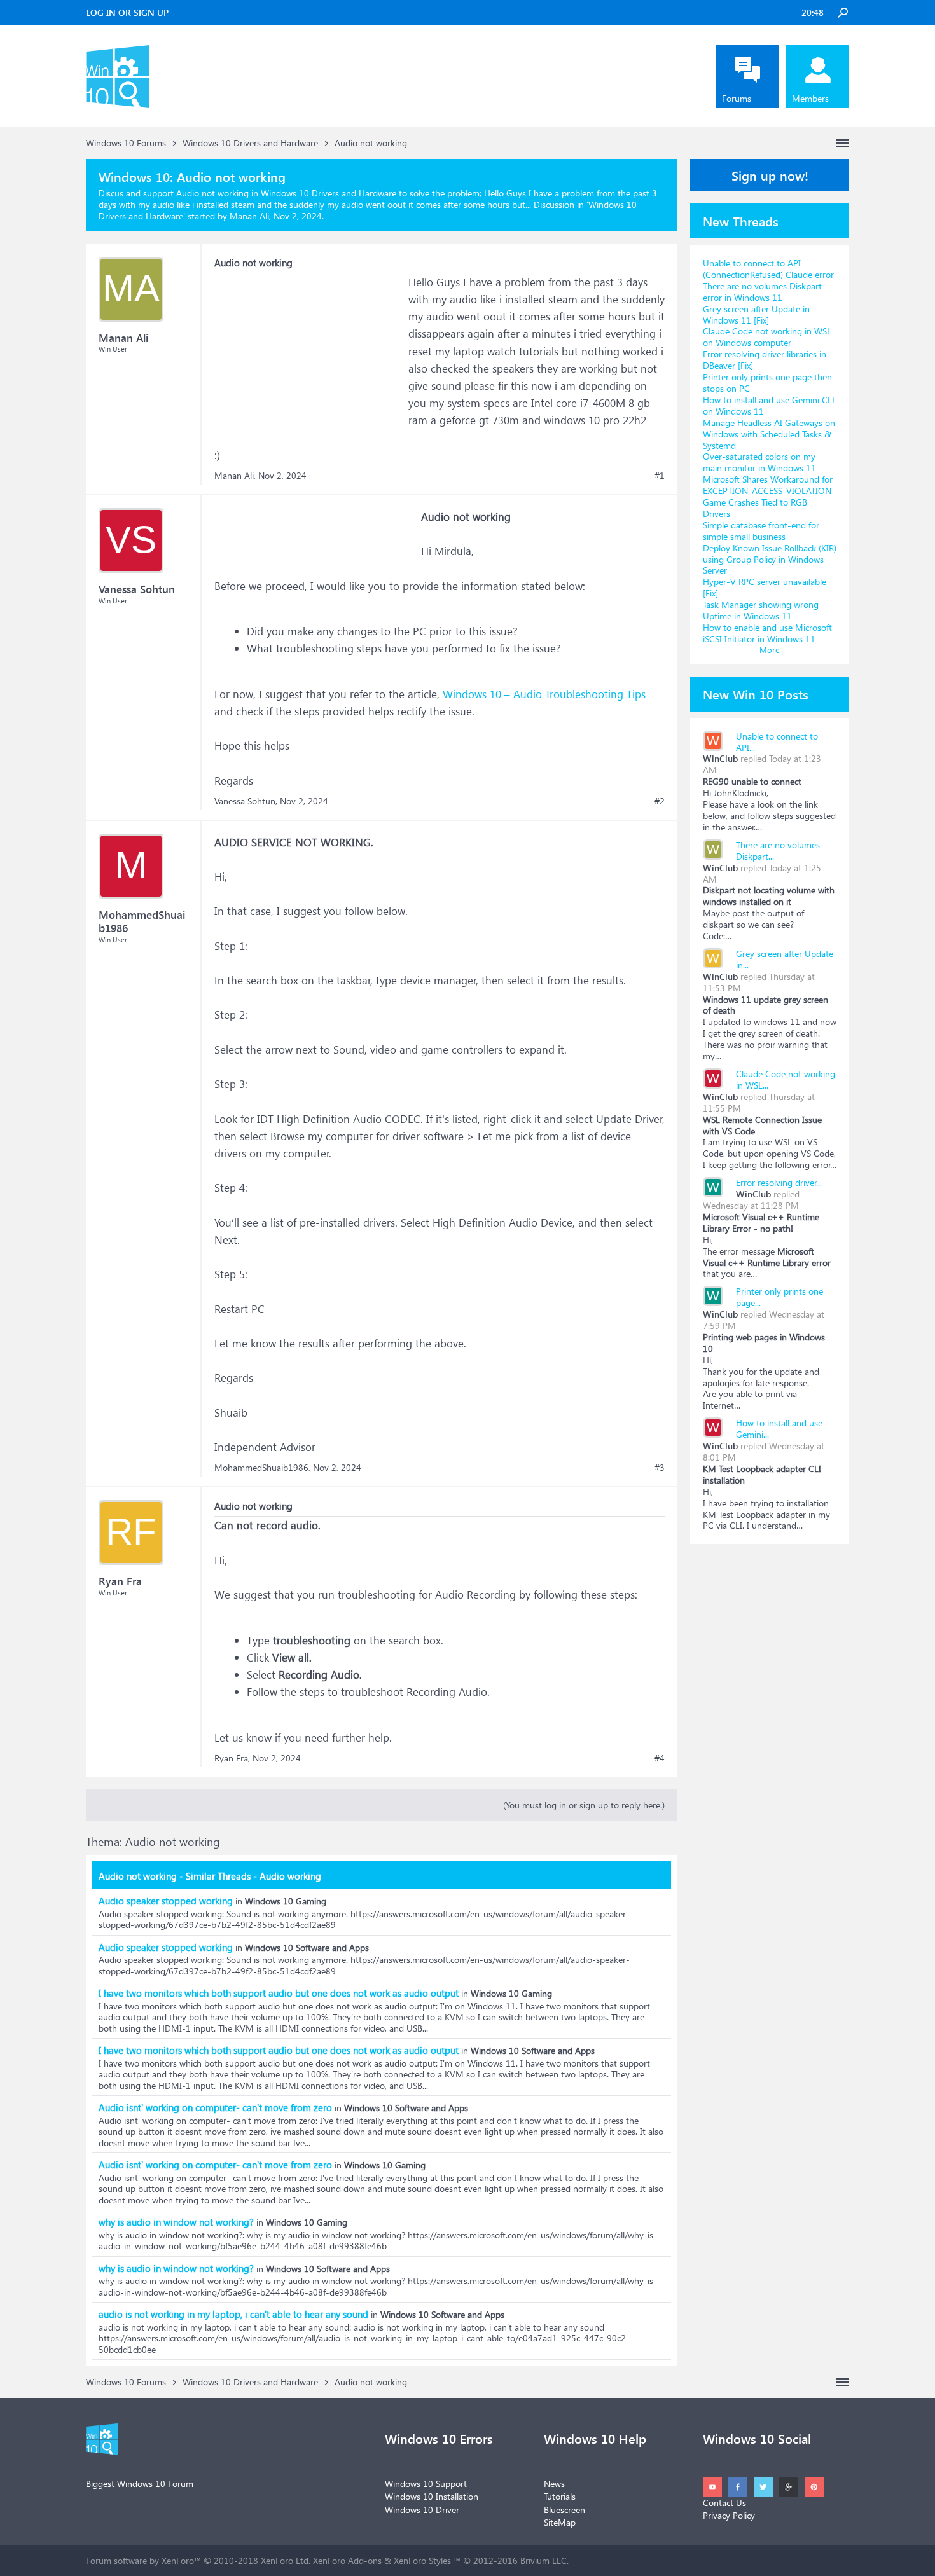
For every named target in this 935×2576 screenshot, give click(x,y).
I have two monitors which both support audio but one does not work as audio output (279, 1993)
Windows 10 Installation (432, 2496)
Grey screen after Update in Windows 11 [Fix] (756, 314)
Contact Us (724, 2503)
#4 (660, 1758)
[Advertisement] (310, 353)
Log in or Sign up (127, 12)
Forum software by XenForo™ (198, 2560)
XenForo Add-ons (347, 2560)
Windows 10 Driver (422, 2510)
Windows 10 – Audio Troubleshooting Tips (543, 694)
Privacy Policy (729, 2515)
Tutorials (560, 2496)
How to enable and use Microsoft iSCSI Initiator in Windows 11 (767, 633)
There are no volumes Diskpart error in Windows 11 (762, 292)
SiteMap (560, 2522)
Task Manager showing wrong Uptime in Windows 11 (761, 610)
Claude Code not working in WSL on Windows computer (767, 337)
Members (810, 98)
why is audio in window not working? (176, 2222)
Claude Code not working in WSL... (786, 1079)
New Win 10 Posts (756, 694)
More (770, 650)
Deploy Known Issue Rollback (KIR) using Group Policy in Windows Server (770, 559)
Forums (737, 98)
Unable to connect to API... (777, 742)
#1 (660, 476)
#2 (660, 801)
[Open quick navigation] (843, 143)
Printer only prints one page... (779, 1297)
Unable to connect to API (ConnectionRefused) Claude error (768, 269)
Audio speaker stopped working (166, 1901)
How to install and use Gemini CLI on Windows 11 (769, 405)
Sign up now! (770, 175)
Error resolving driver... (779, 1182)
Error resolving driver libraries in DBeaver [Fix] (765, 360)
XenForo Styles (422, 2560)
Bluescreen (564, 2510)
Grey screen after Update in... (785, 959)
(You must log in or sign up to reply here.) (584, 1805)
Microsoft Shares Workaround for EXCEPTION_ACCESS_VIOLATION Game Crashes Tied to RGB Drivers (768, 496)
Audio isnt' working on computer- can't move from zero (215, 2107)
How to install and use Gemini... (779, 1429)
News (554, 2483)
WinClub (720, 758)
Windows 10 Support (426, 2483)
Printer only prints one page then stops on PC (767, 382)
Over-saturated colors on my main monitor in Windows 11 (759, 462)
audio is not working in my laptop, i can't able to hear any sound (233, 2314)
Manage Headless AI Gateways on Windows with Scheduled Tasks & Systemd (769, 434)
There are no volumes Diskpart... (778, 851)
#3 (660, 1468)
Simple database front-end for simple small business (761, 531)
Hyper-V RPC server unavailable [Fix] (765, 587)
